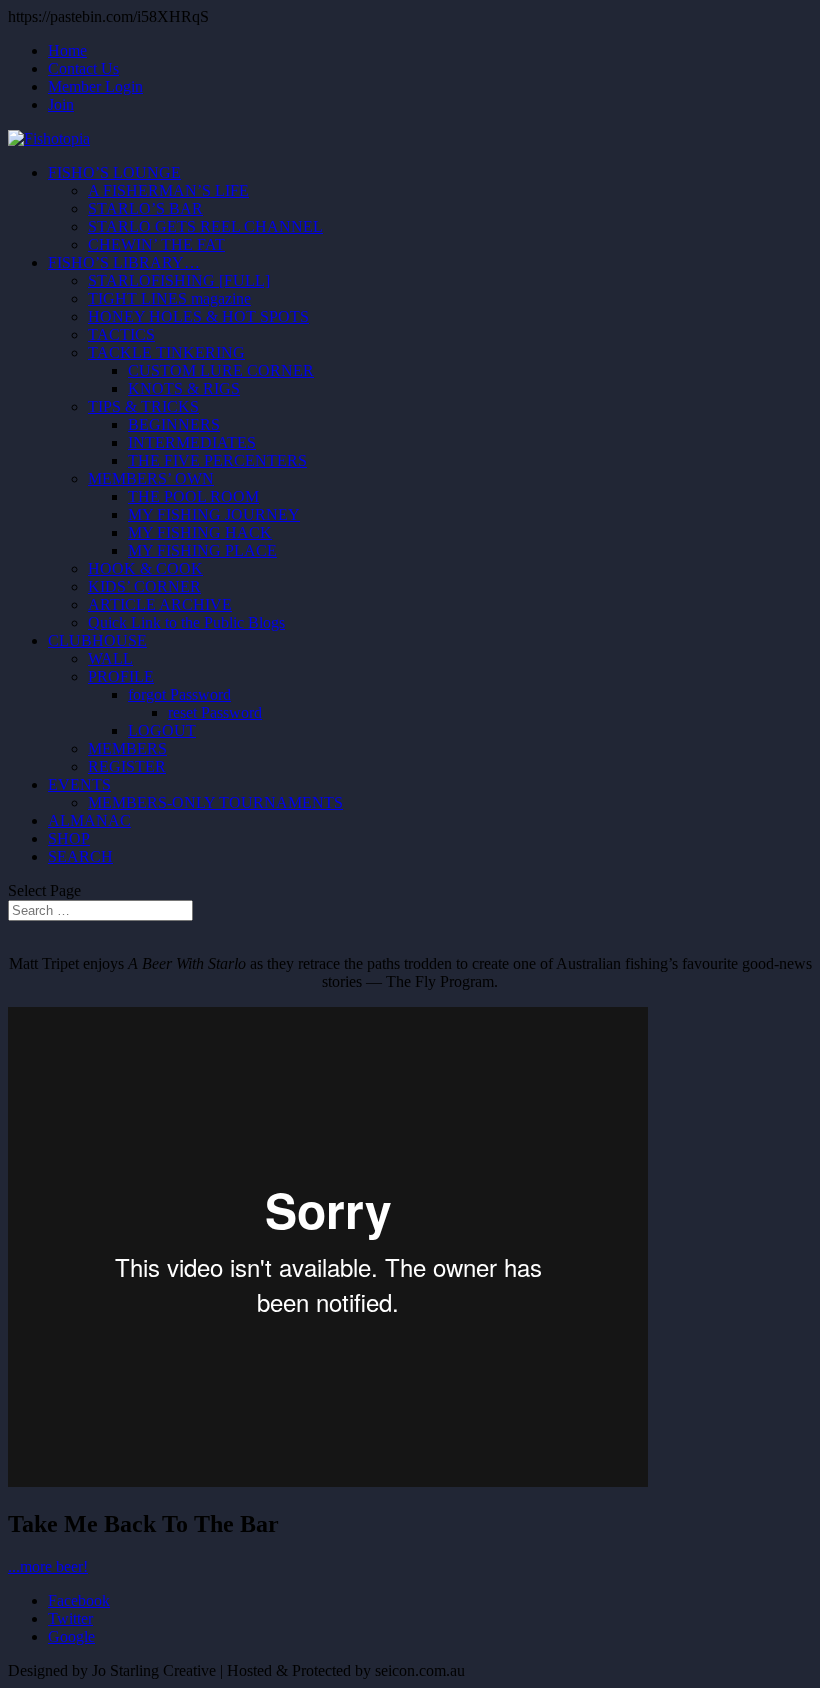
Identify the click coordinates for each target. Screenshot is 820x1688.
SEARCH (80, 856)
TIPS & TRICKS (143, 406)
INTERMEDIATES (192, 442)
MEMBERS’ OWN (151, 478)
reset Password (215, 712)
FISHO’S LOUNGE (114, 172)
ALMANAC (89, 820)
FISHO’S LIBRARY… (124, 262)
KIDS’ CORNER (144, 586)
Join (61, 104)
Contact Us (83, 68)
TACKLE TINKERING (166, 352)
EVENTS (79, 784)
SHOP (69, 838)
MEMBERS (127, 748)
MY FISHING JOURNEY (214, 514)
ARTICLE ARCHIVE (160, 604)
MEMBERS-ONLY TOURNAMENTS (215, 802)
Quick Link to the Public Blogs (186, 622)
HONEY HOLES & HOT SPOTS (198, 316)
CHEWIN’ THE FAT (156, 244)
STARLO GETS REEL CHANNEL (205, 226)
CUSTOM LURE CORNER (221, 370)
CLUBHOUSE (97, 640)
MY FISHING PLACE (202, 550)
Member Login (95, 86)
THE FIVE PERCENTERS (217, 460)
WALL (110, 658)
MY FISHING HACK (200, 532)
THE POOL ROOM (193, 496)
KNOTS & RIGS (184, 388)
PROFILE (121, 676)
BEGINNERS (174, 424)
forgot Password (179, 694)
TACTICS (121, 334)
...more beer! (48, 1566)
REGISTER (127, 766)
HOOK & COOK (145, 568)
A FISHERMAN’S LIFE (168, 190)
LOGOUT (162, 730)
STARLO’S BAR (145, 208)
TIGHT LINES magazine (169, 298)
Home (67, 50)
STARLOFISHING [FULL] (179, 280)
